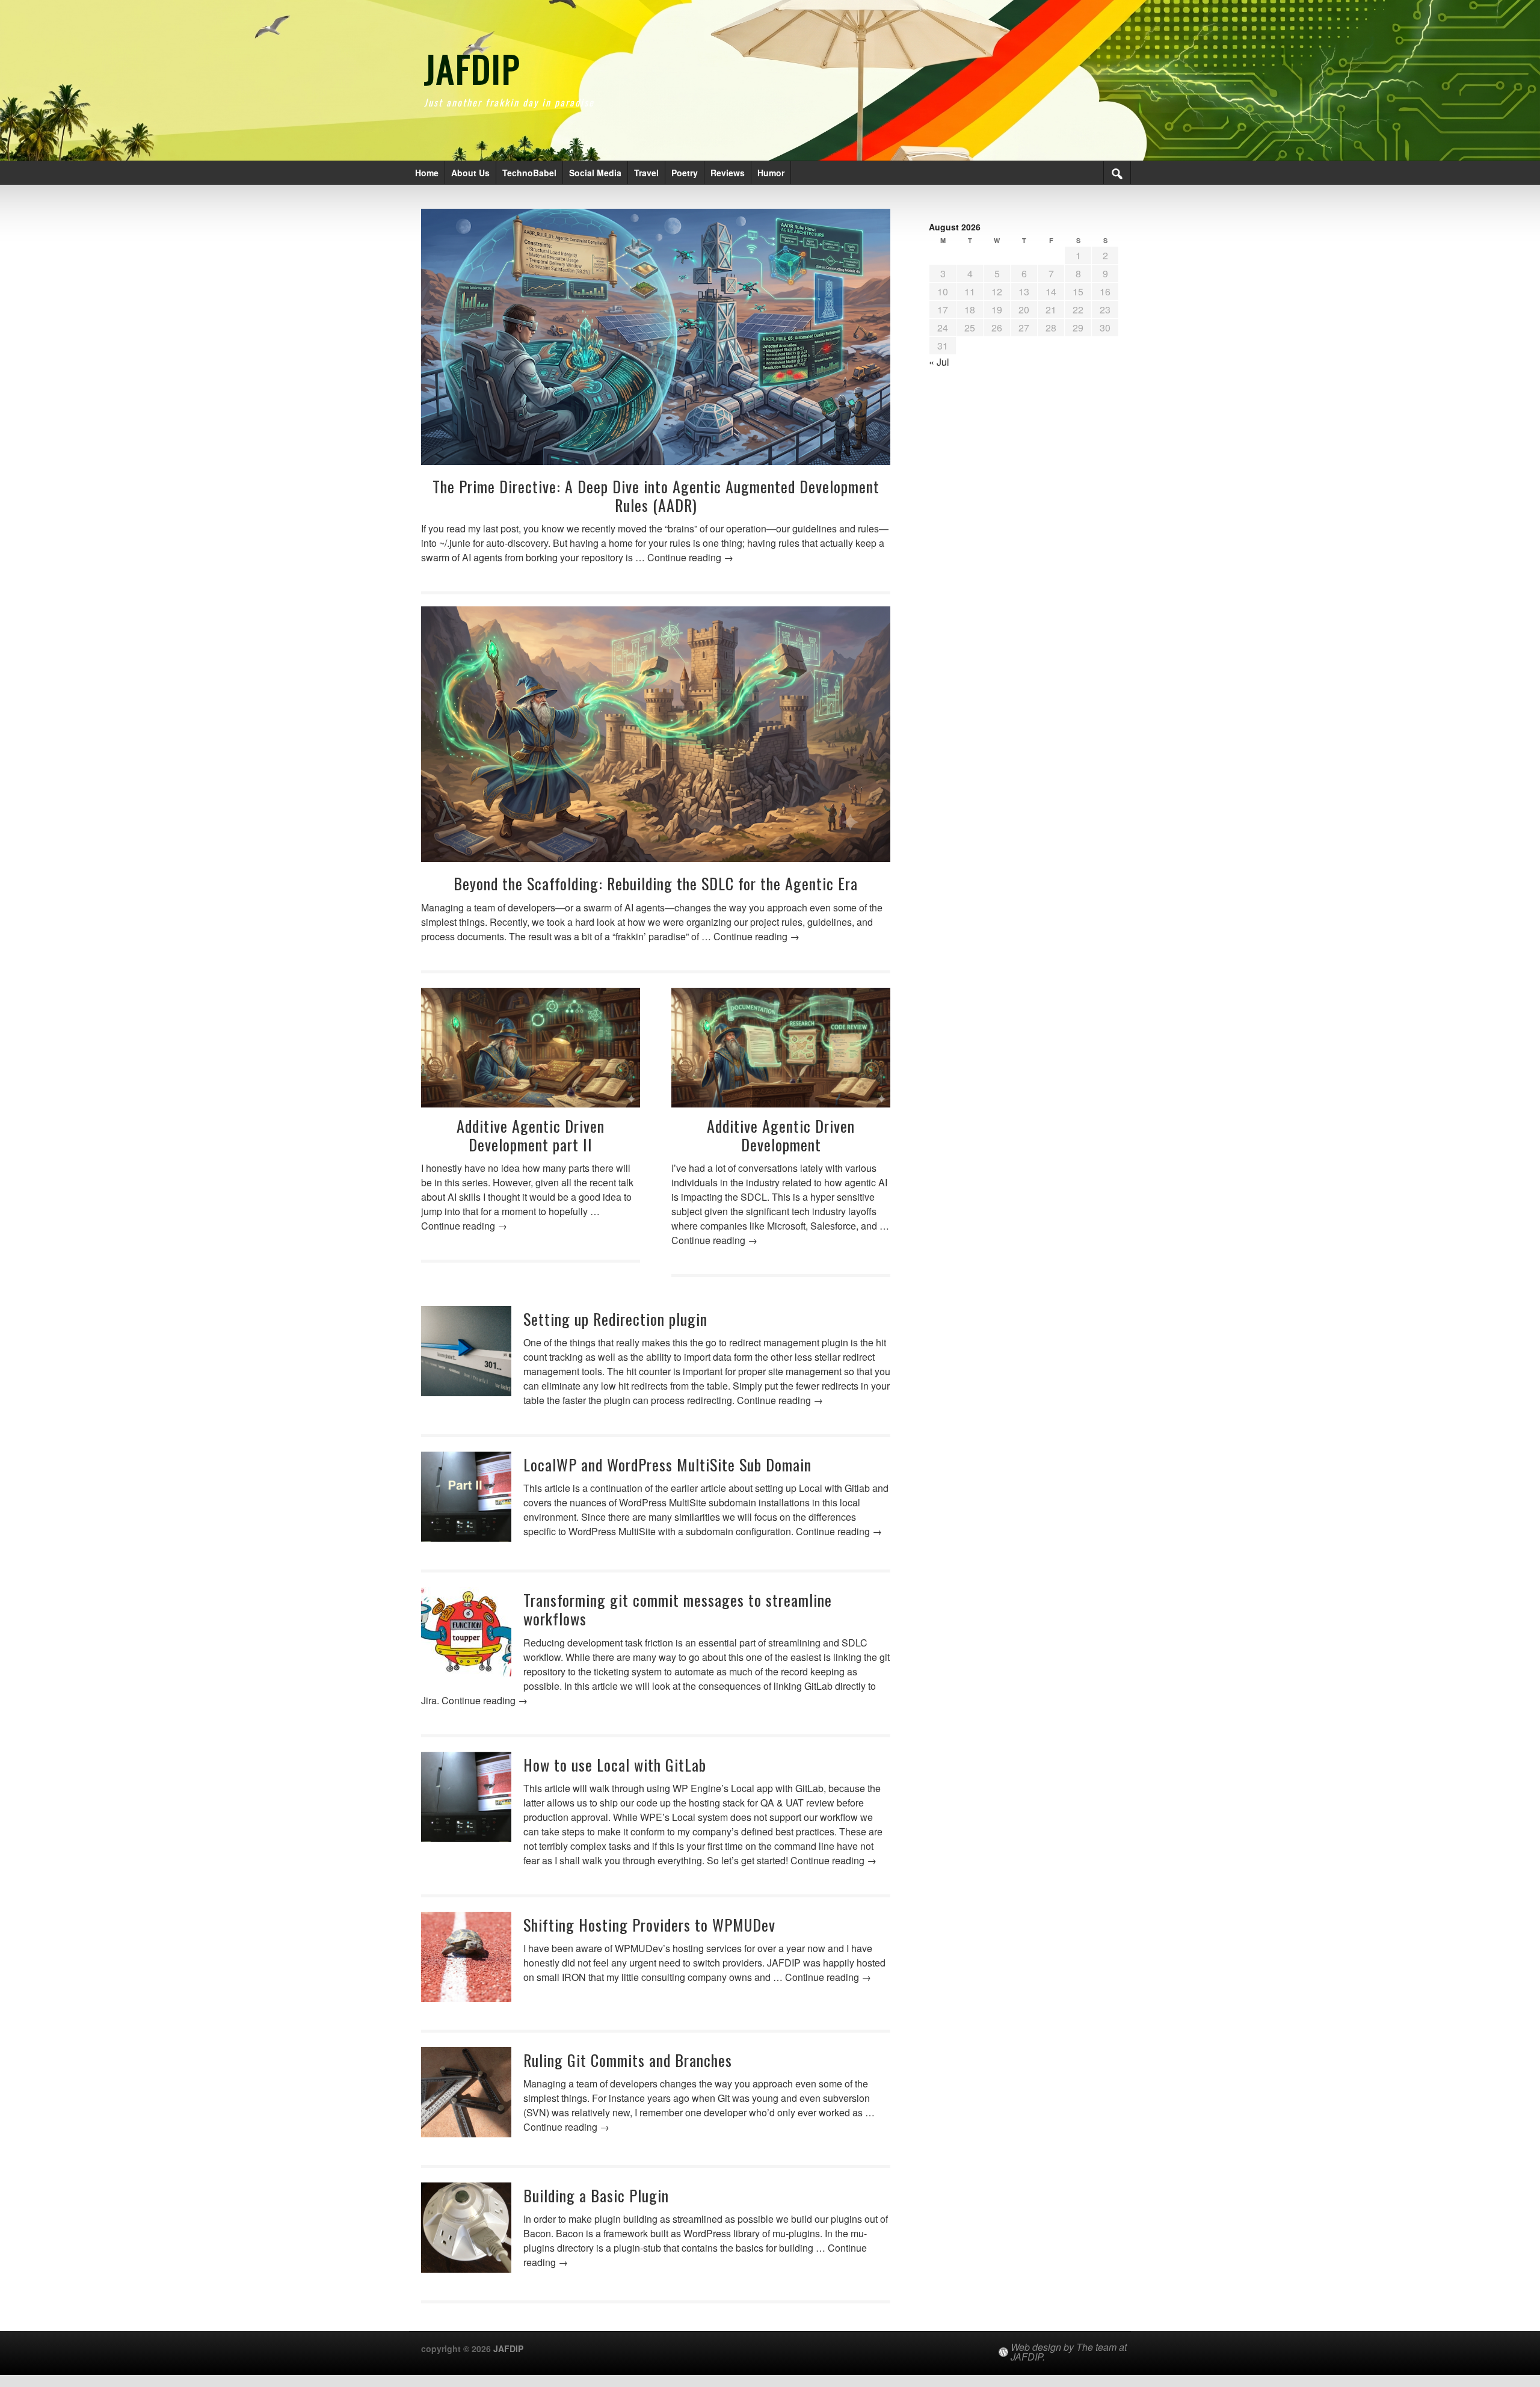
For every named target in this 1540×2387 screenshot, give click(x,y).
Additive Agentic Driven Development (781, 1135)
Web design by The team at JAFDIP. (1069, 2352)
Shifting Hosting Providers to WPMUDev (649, 1925)
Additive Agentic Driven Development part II (531, 1135)
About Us (470, 173)
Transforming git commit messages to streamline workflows (678, 1609)
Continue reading (690, 557)
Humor (771, 173)
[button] (1117, 173)
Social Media (595, 173)
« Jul (939, 362)
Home (427, 173)
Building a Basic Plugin (596, 2195)
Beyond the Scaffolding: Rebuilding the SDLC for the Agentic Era (656, 883)
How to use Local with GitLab (615, 1765)
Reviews (728, 173)
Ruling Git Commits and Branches (628, 2060)
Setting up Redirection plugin (615, 1319)
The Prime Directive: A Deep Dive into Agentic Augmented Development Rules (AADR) (656, 496)
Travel (646, 173)
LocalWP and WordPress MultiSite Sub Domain (667, 1465)
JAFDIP (472, 68)
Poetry (685, 173)
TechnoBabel (529, 173)
